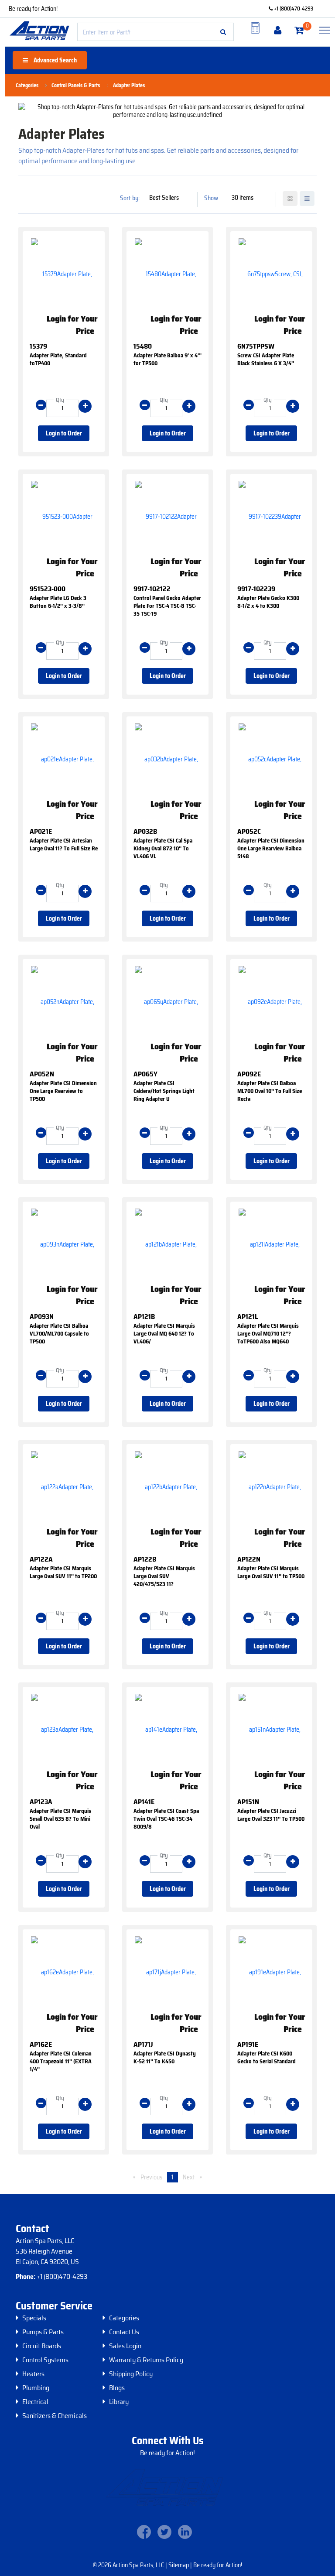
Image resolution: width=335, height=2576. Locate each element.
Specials (34, 2318)
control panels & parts (76, 86)
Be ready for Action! (33, 9)
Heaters (33, 2374)
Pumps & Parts (43, 2332)
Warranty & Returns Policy (146, 2360)
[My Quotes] (255, 28)
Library (119, 2402)
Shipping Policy (131, 2374)
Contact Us (124, 2332)
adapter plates (129, 86)
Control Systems (45, 2360)
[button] (223, 32)
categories (27, 86)
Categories (124, 2318)
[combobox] (156, 32)
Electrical (35, 2402)
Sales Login (125, 2346)
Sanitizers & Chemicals (55, 2416)
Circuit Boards (42, 2346)
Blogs (117, 2388)
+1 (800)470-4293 (293, 9)
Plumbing (36, 2388)
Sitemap (179, 2565)
